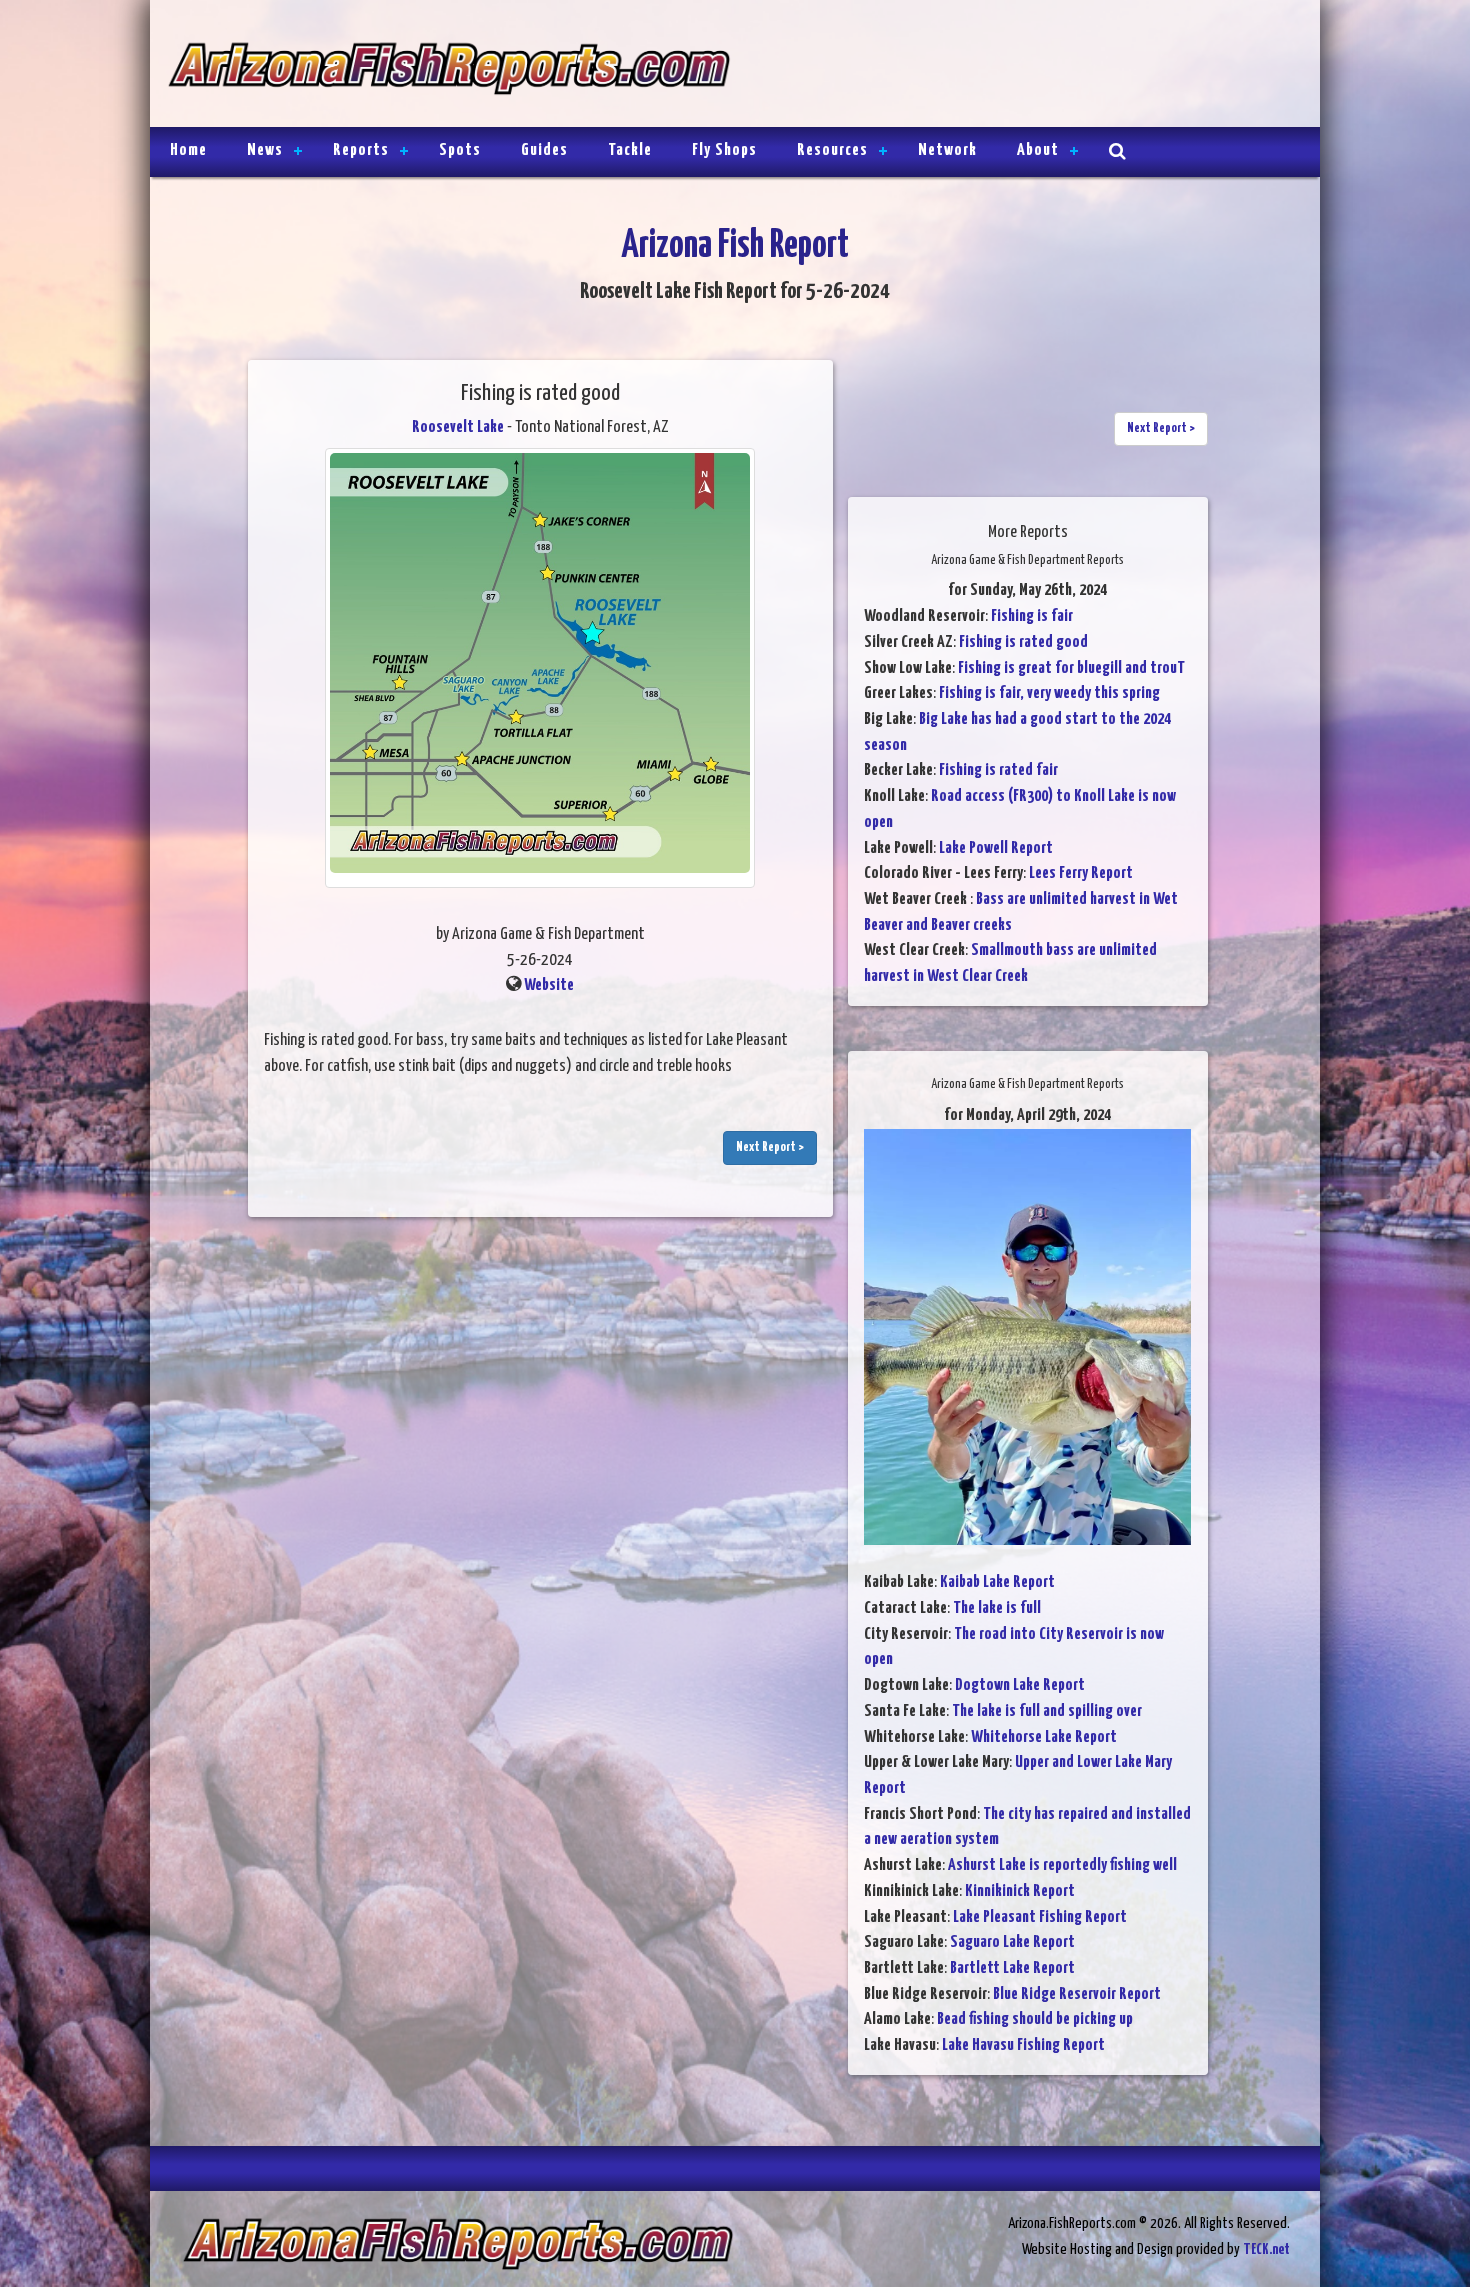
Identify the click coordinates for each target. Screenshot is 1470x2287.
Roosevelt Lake (458, 427)
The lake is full (997, 1608)
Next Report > (770, 1147)
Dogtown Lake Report (1020, 1685)
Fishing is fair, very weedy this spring (1049, 693)
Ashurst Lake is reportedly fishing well (1062, 1865)
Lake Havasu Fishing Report (1023, 2045)
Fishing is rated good (1023, 642)
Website (549, 985)
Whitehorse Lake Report (1044, 1737)
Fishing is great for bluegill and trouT (1071, 668)
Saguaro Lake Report (1012, 1942)
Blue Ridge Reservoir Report (1077, 1994)
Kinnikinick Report (1020, 1891)
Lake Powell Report (996, 848)
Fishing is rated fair (998, 770)
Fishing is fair (1032, 616)
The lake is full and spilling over (1047, 1711)
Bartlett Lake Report (1012, 1968)
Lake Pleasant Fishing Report (1040, 1917)
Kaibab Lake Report (997, 1582)
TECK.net (1266, 2249)
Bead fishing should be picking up (1035, 2019)
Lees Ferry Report (1081, 873)
